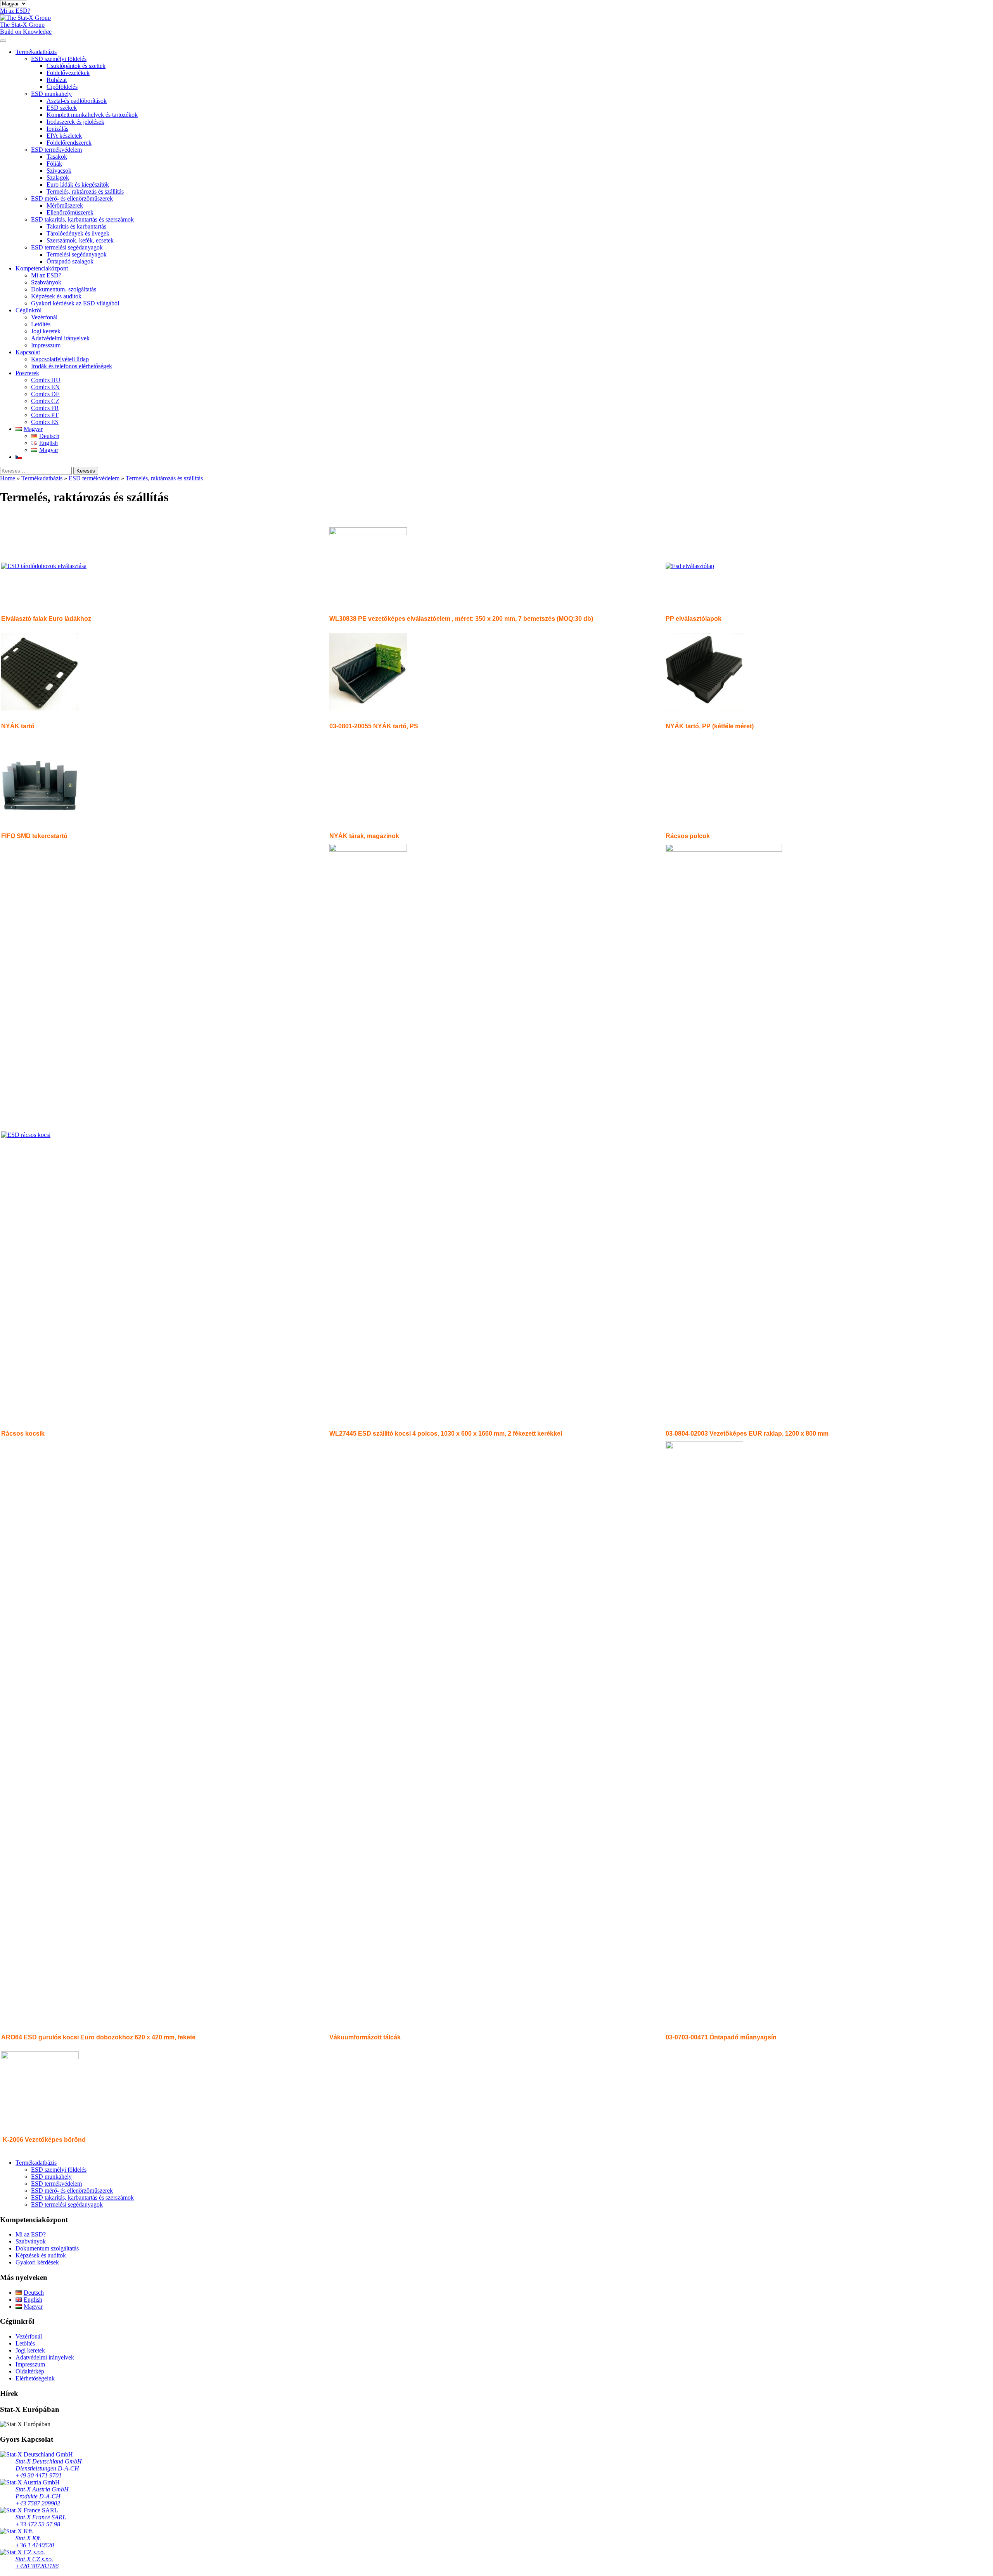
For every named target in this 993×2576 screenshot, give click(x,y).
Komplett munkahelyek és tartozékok (92, 115)
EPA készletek (64, 136)
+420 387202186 (37, 2566)
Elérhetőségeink (35, 2378)
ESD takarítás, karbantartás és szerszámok (82, 219)
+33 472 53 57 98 (38, 2524)
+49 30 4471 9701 (39, 2475)
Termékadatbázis (36, 52)
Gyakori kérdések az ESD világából (75, 303)
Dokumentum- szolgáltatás (64, 289)
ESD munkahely (51, 94)
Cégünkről (29, 310)
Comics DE (45, 394)
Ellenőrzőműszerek (70, 212)
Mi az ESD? (46, 275)
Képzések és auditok (56, 296)
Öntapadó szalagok (70, 261)
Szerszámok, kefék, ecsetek (80, 240)
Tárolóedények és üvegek (78, 233)
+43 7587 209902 (38, 2503)
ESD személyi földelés (59, 59)
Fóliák (54, 164)
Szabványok (46, 282)
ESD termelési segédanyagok (67, 247)
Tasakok (57, 157)
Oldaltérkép (30, 2371)
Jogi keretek (46, 331)
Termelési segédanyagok (77, 254)
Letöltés (41, 324)
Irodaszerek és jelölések (75, 122)
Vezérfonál (44, 317)
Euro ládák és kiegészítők (78, 184)
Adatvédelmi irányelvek (60, 338)
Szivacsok (59, 171)
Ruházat (57, 80)
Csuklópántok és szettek (76, 66)
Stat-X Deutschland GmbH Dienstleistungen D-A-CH (49, 2465)
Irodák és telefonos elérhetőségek (72, 366)
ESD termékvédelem (56, 150)
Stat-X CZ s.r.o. (34, 2559)
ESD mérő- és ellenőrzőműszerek (72, 198)
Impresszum (46, 345)
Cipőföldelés (62, 87)
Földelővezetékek (68, 73)
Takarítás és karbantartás (76, 226)
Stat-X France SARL (41, 2517)
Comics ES (45, 422)
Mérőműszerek (65, 205)
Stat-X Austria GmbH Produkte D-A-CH (42, 2493)
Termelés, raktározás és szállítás (85, 191)
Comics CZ (45, 401)
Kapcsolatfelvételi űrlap (60, 359)
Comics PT (45, 415)
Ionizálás (57, 129)
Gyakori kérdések (37, 2262)
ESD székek (62, 108)
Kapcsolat (28, 352)
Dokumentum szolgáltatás (47, 2248)
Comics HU (46, 380)
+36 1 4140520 (35, 2545)
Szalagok (58, 178)
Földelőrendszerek (69, 143)
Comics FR (45, 408)
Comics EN (45, 387)
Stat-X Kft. (28, 2538)
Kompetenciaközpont (42, 268)
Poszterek (27, 373)
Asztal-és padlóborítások (77, 101)
